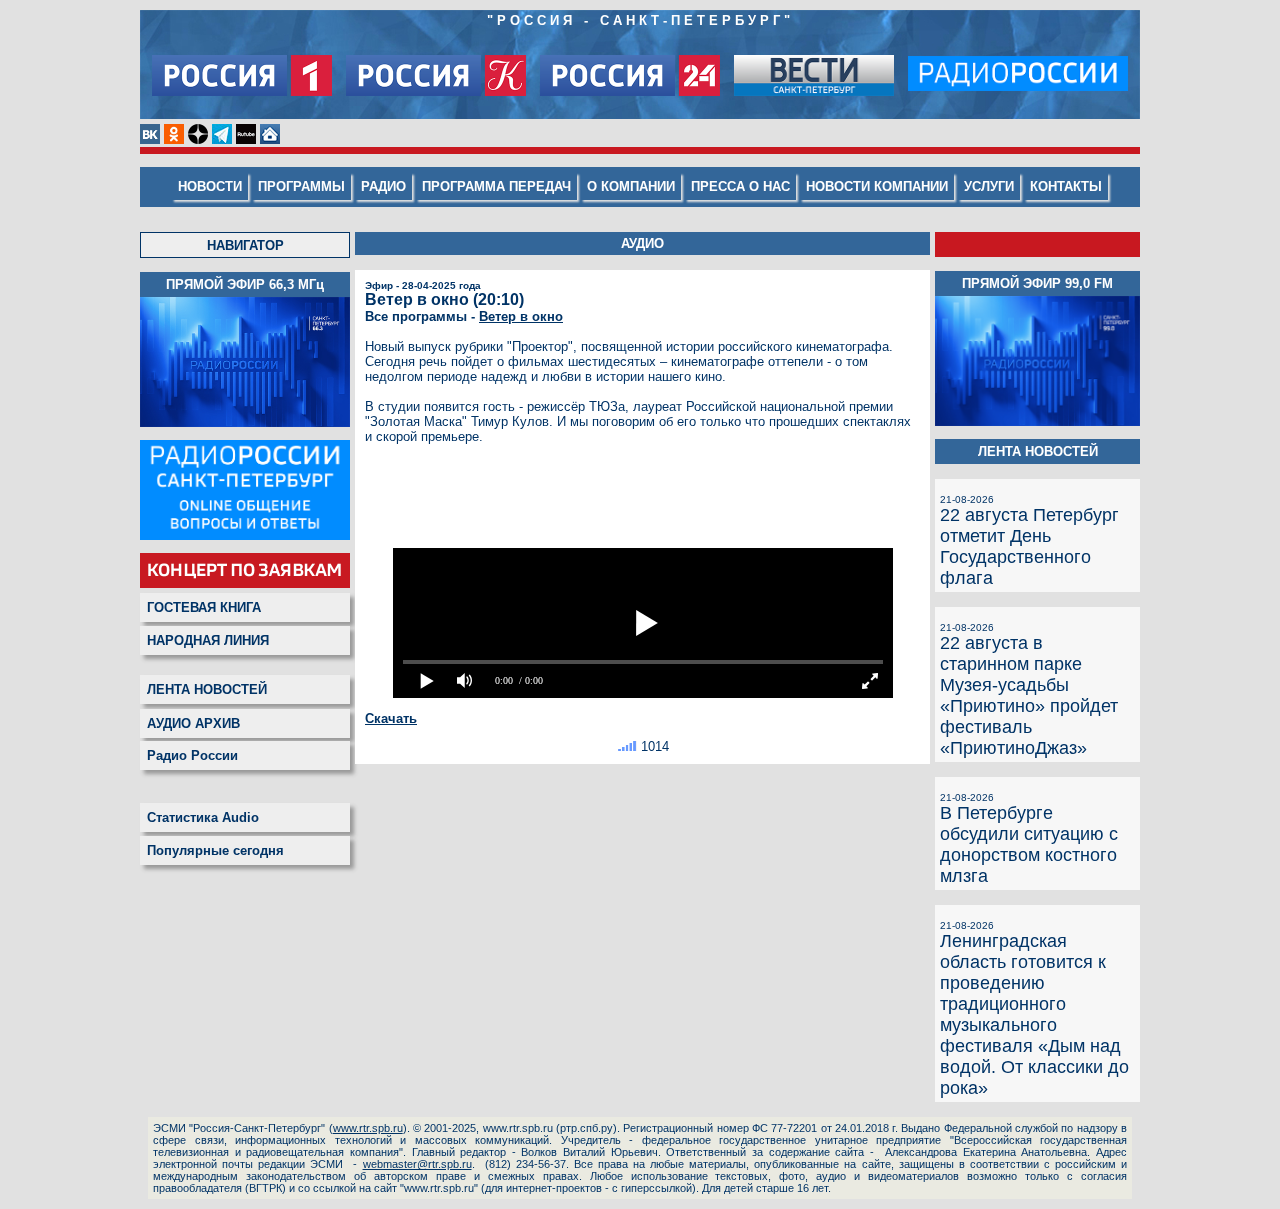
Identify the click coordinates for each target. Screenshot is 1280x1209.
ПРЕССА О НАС (740, 186)
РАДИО (383, 186)
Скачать (391, 718)
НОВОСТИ (210, 186)
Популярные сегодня (215, 850)
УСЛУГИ (989, 186)
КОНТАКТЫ (1066, 186)
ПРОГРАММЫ (301, 186)
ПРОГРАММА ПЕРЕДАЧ (496, 186)
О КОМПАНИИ (631, 186)
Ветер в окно (521, 316)
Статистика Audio (203, 817)
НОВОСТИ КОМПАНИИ (877, 186)
